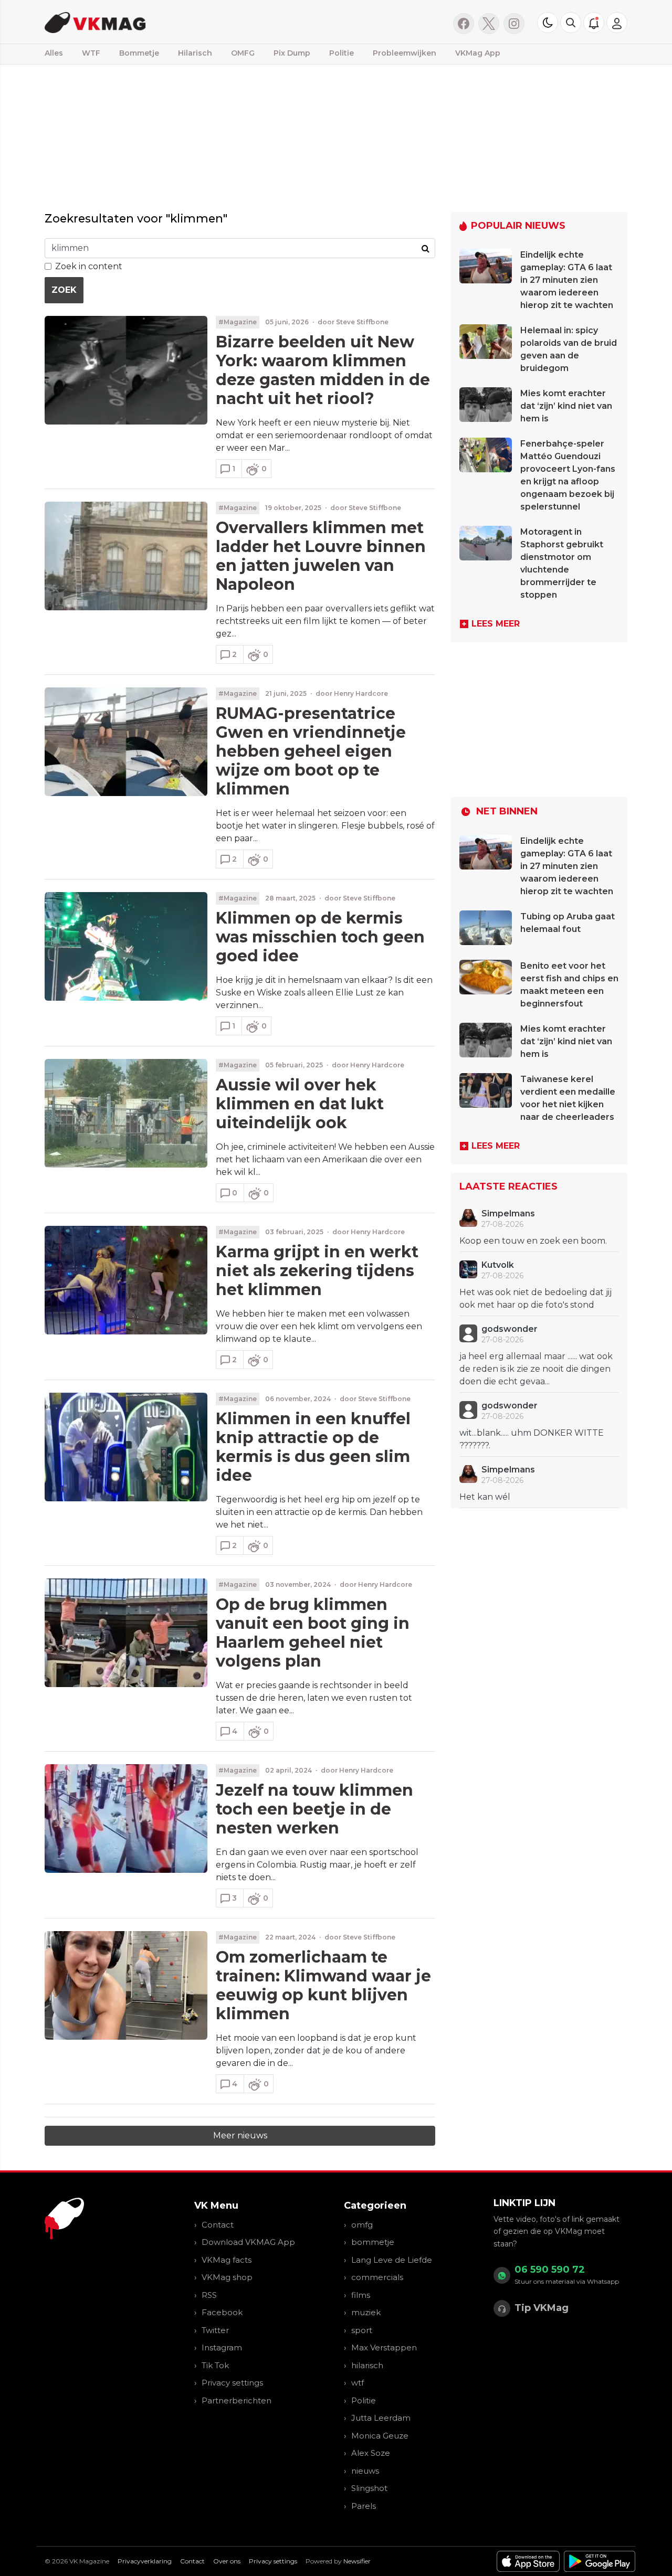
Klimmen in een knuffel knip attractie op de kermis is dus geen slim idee (313, 1447)
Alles (54, 53)
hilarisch (367, 2365)
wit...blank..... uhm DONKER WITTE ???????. (532, 1439)
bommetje (373, 2242)
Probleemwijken (405, 53)
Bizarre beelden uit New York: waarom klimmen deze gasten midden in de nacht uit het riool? (323, 370)
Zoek (64, 290)
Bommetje (139, 53)
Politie (342, 53)
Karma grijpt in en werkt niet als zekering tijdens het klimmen (317, 1271)
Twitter (215, 2330)
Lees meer (496, 624)
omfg (362, 2225)
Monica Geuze (380, 2436)
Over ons (227, 2561)
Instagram (222, 2347)
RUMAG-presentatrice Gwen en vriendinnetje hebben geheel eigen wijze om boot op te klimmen (311, 751)
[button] (571, 23)
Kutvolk (498, 1265)
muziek (366, 2312)
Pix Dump (292, 53)
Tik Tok (215, 2365)
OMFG (243, 53)
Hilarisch (195, 53)
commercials (377, 2277)
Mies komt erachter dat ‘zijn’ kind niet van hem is (566, 406)
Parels (364, 2506)
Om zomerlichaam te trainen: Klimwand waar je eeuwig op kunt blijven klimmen (323, 1985)
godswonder (510, 1329)
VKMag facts (227, 2260)
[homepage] (177, 22)
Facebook (222, 2312)
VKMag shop (227, 2277)
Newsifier (357, 2561)
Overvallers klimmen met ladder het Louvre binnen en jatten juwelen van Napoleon (321, 556)
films (361, 2295)
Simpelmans (508, 1213)
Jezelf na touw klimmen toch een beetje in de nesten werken (314, 1809)
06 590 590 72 (550, 2270)
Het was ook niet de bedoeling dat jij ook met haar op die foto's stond (535, 1298)
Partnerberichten (237, 2400)
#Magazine (238, 322)
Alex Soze (371, 2453)
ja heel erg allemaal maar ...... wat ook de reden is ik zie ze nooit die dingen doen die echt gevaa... (536, 1369)
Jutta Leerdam (381, 2418)
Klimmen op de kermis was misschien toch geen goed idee (320, 937)
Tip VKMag (542, 2308)
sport (362, 2330)
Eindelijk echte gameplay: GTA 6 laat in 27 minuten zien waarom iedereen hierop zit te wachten (567, 280)
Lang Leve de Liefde (392, 2260)
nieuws (365, 2471)
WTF (91, 53)
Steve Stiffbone (362, 322)
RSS (209, 2295)
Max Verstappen (384, 2347)
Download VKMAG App (248, 2242)
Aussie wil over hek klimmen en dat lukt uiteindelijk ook (300, 1104)
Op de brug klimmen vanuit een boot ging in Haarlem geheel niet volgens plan (313, 1633)
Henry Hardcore (361, 693)
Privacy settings (232, 2383)
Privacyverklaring (145, 2561)
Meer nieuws (240, 2135)
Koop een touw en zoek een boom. (533, 1241)
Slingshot (369, 2488)
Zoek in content (89, 266)
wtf (358, 2383)
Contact (218, 2225)
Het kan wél (485, 1497)
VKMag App (478, 53)
